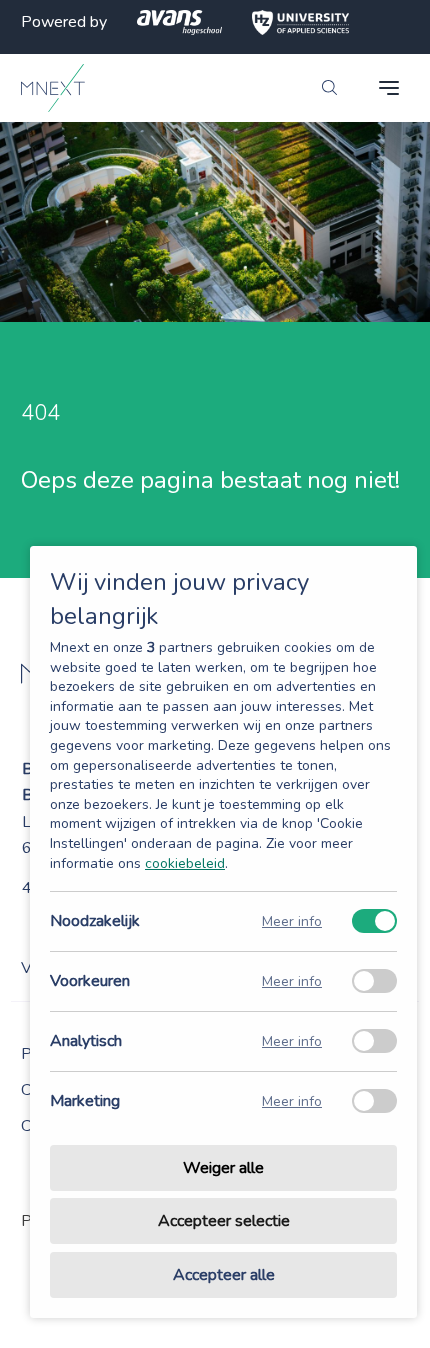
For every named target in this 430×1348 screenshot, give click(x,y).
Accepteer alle (224, 1275)
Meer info (292, 921)
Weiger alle (223, 1168)
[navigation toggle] (389, 88)
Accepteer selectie (224, 1222)
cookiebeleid (185, 863)
